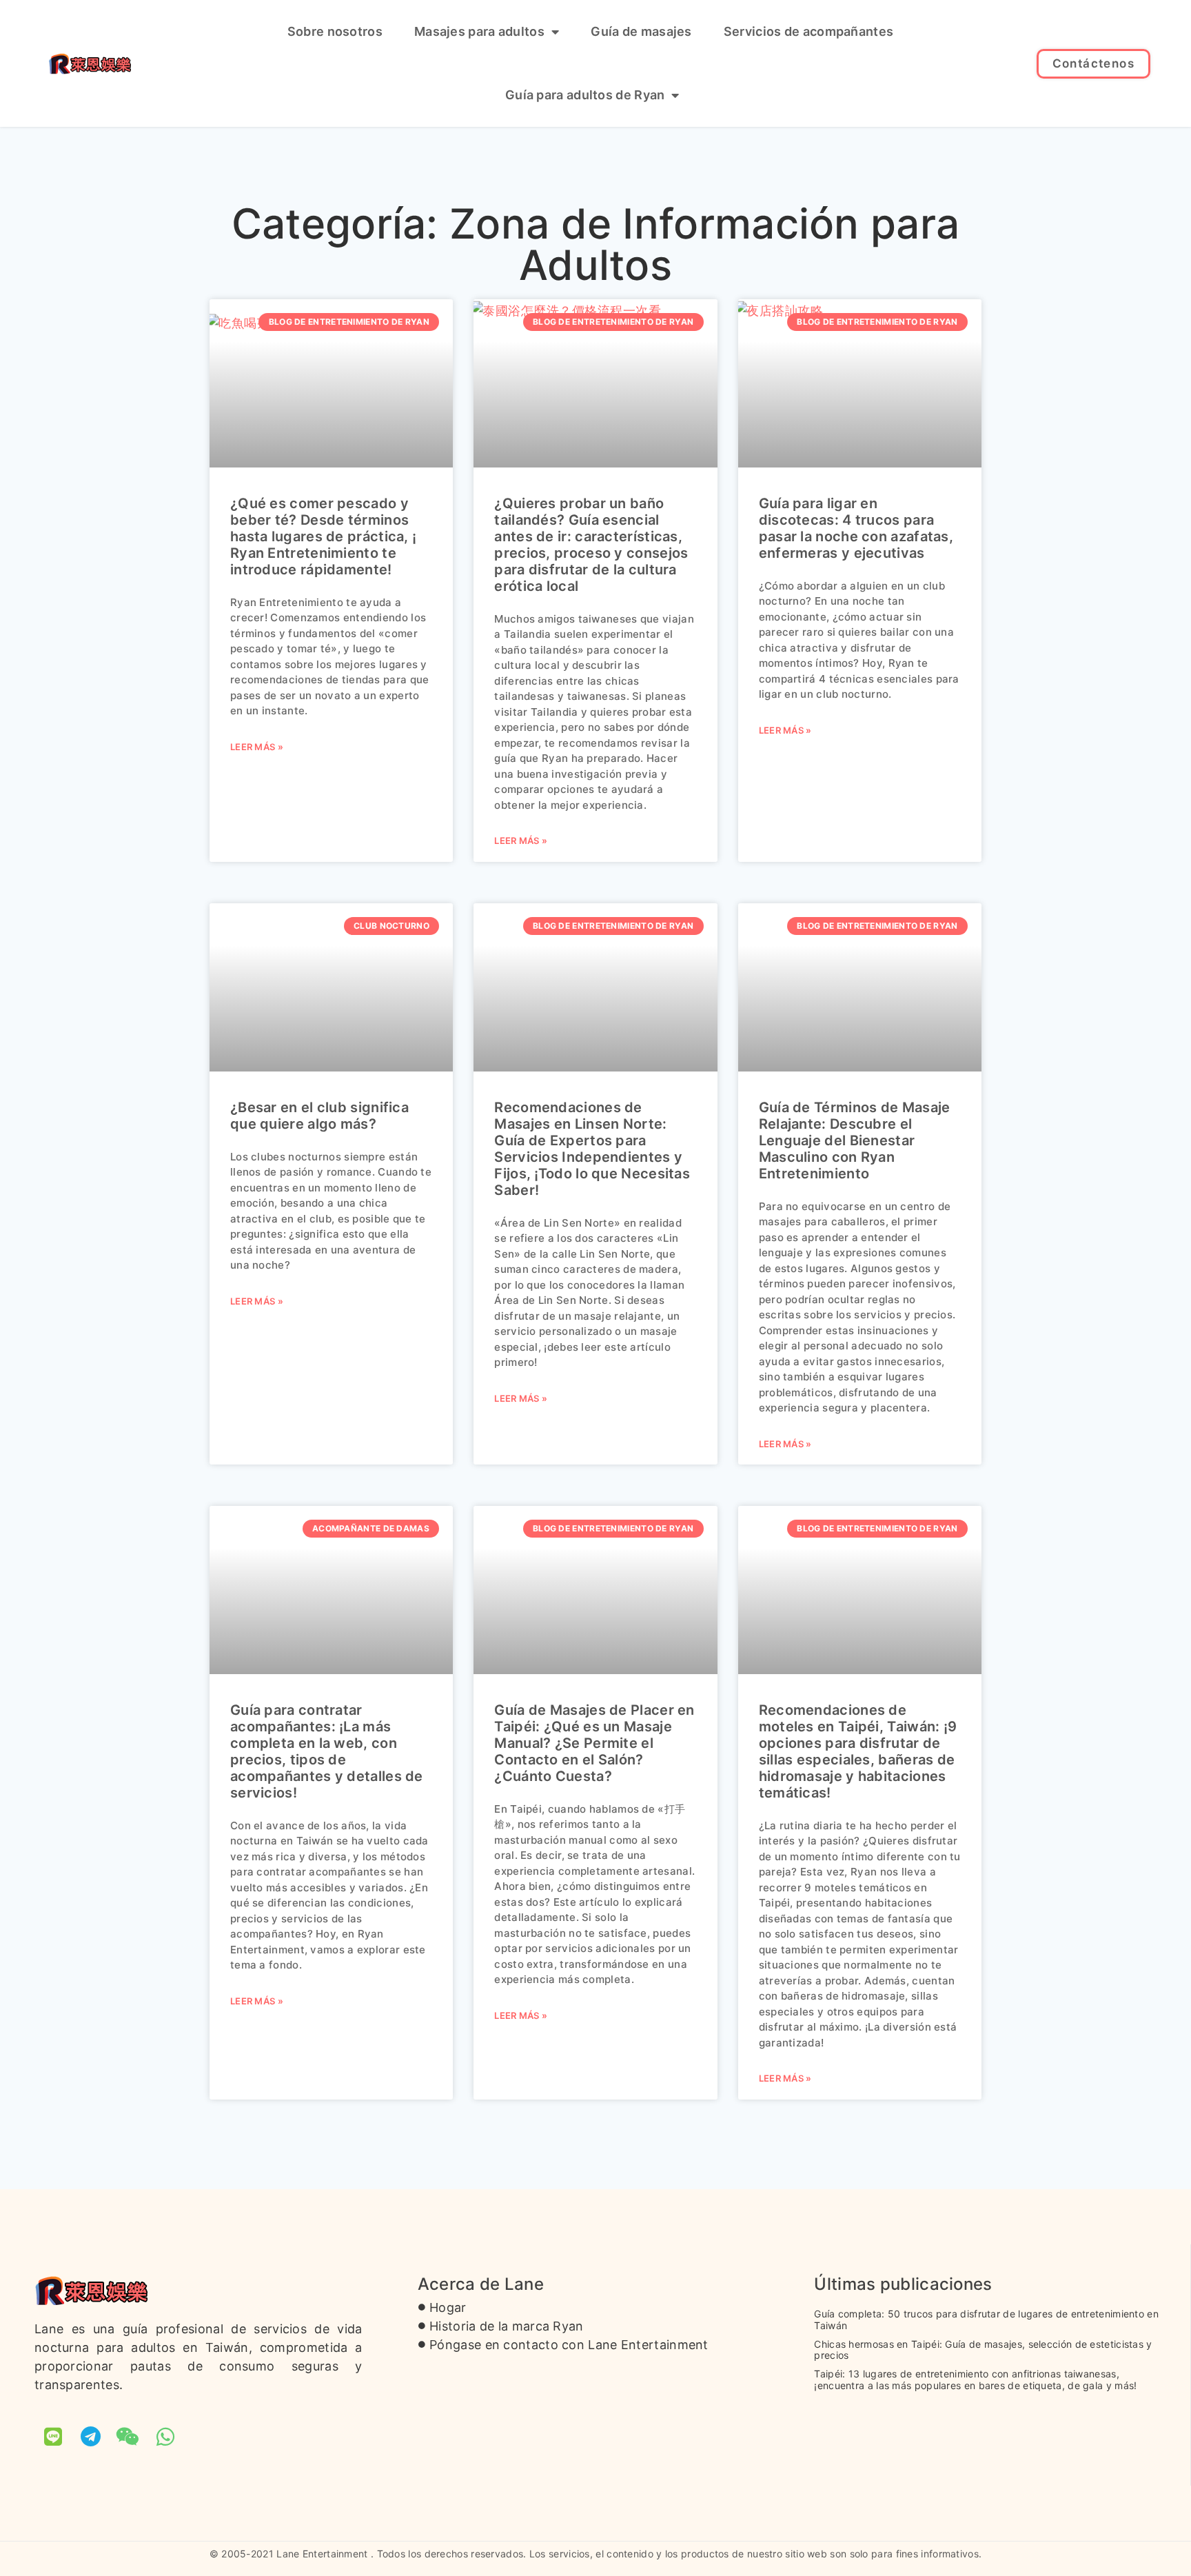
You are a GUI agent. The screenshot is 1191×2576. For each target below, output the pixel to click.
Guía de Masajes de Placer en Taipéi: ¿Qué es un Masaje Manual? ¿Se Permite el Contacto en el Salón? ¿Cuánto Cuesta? (594, 1743)
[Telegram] (90, 2437)
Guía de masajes (641, 31)
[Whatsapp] (165, 2437)
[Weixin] (128, 2437)
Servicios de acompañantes (809, 31)
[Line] (53, 2437)
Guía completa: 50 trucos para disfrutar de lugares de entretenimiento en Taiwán (986, 2320)
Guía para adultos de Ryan (585, 95)
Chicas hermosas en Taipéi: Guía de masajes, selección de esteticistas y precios (983, 2350)
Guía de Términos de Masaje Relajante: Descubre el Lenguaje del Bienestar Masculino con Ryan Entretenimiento (855, 1140)
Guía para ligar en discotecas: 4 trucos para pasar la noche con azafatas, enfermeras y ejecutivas (856, 528)
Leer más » (257, 747)
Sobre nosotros (335, 31)
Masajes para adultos (479, 31)
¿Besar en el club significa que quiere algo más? (319, 1116)
